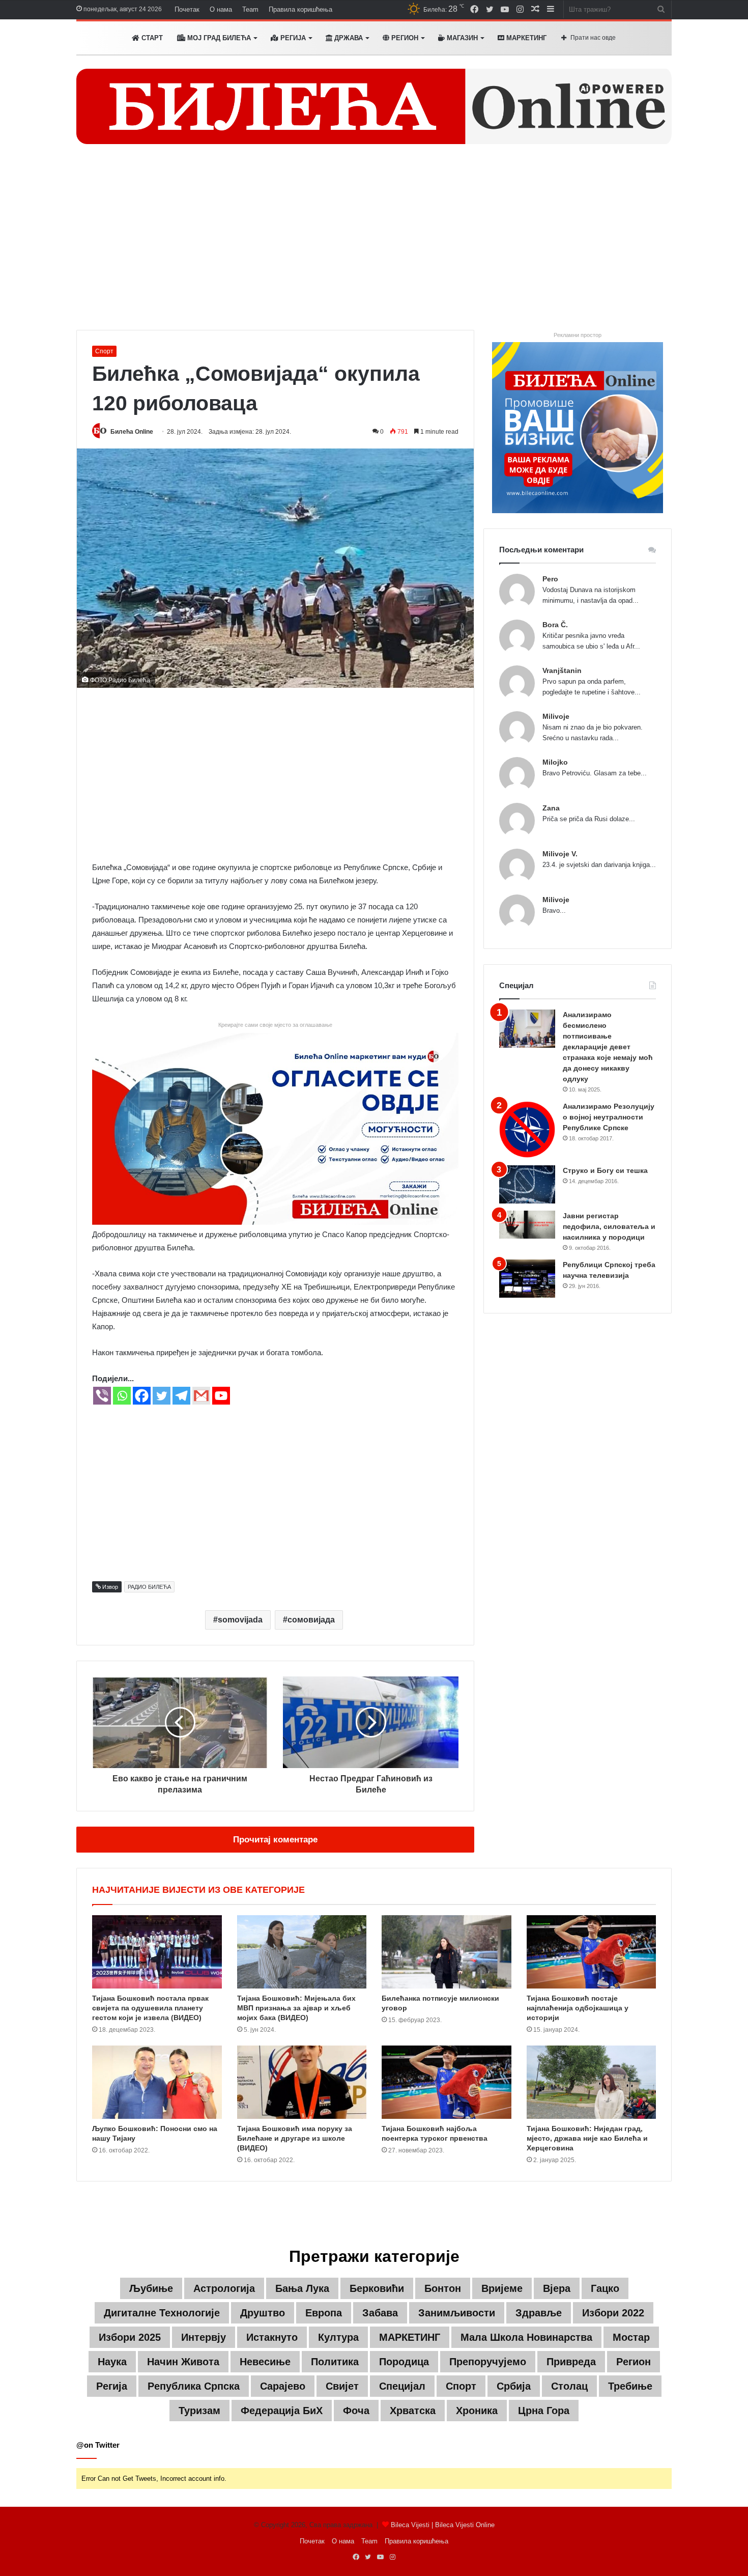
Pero (550, 579)
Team (250, 9)
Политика (335, 2362)
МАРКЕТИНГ (525, 38)
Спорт (104, 351)
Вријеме (502, 2288)
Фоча (356, 2411)
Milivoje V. (560, 854)
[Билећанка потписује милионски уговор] (447, 1952)
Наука (112, 2362)
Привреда (571, 2362)
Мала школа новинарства (526, 2337)
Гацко (605, 2288)
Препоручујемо (488, 2362)
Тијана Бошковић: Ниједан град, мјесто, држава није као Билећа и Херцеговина (587, 2138)
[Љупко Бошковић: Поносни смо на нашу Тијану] (157, 2082)
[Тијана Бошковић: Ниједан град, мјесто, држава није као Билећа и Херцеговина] (592, 2082)
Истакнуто (272, 2337)
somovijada (240, 1620)
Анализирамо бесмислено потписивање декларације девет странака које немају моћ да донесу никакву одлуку (608, 1047)
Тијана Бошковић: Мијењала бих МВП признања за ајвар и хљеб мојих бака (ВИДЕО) (296, 2008)
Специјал (402, 2386)
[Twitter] (162, 1396)
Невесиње (265, 2362)
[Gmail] (201, 1396)
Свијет (342, 2386)
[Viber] (102, 1396)
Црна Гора (544, 2411)
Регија (112, 2386)
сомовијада (311, 1620)
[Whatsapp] (122, 1396)
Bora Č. (555, 625)
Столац (569, 2386)
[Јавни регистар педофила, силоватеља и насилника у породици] (527, 1225)
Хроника (477, 2411)
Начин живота (183, 2362)
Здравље (539, 2313)
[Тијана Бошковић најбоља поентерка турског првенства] (447, 2082)
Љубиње (151, 2288)
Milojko (555, 762)
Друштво (263, 2313)
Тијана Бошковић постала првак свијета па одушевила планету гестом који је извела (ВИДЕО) (150, 2008)
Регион (404, 38)
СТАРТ (151, 38)
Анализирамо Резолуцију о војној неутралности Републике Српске (609, 1117)
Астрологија (224, 2288)
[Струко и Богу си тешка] (527, 1184)
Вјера (557, 2288)
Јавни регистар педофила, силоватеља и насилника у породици (609, 1226)
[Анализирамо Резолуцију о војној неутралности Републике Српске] (527, 1129)
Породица (404, 2362)
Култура (338, 2337)
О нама (221, 9)
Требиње (630, 2386)
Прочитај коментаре (275, 1840)
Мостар (631, 2337)
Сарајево (283, 2386)
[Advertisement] (374, 243)
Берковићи (377, 2288)
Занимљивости (457, 2313)
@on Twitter (98, 2445)
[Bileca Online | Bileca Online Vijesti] (374, 106)
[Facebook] (142, 1396)
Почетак (187, 9)
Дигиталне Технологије (162, 2313)
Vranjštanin (562, 670)
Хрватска (413, 2411)
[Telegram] (181, 1396)
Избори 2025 (130, 2337)
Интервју (204, 2337)
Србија (514, 2386)
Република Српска (194, 2386)
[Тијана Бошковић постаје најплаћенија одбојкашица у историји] (592, 1952)
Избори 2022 (613, 2313)
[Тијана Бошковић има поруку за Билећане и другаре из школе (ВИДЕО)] (302, 2082)
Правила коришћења (300, 9)
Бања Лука (302, 2288)
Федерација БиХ (282, 2411)
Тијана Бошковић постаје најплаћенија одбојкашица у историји (578, 2008)
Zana (551, 808)
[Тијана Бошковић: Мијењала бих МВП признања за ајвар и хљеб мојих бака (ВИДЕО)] (302, 1952)
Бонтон (443, 2288)
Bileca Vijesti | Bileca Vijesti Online (443, 2525)
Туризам (199, 2411)
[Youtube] (221, 1396)
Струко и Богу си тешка (605, 1170)
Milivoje (556, 716)
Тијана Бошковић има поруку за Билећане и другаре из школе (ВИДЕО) (295, 2138)
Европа (324, 2313)
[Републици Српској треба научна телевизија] (527, 1279)
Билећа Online (132, 432)
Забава (380, 2313)
